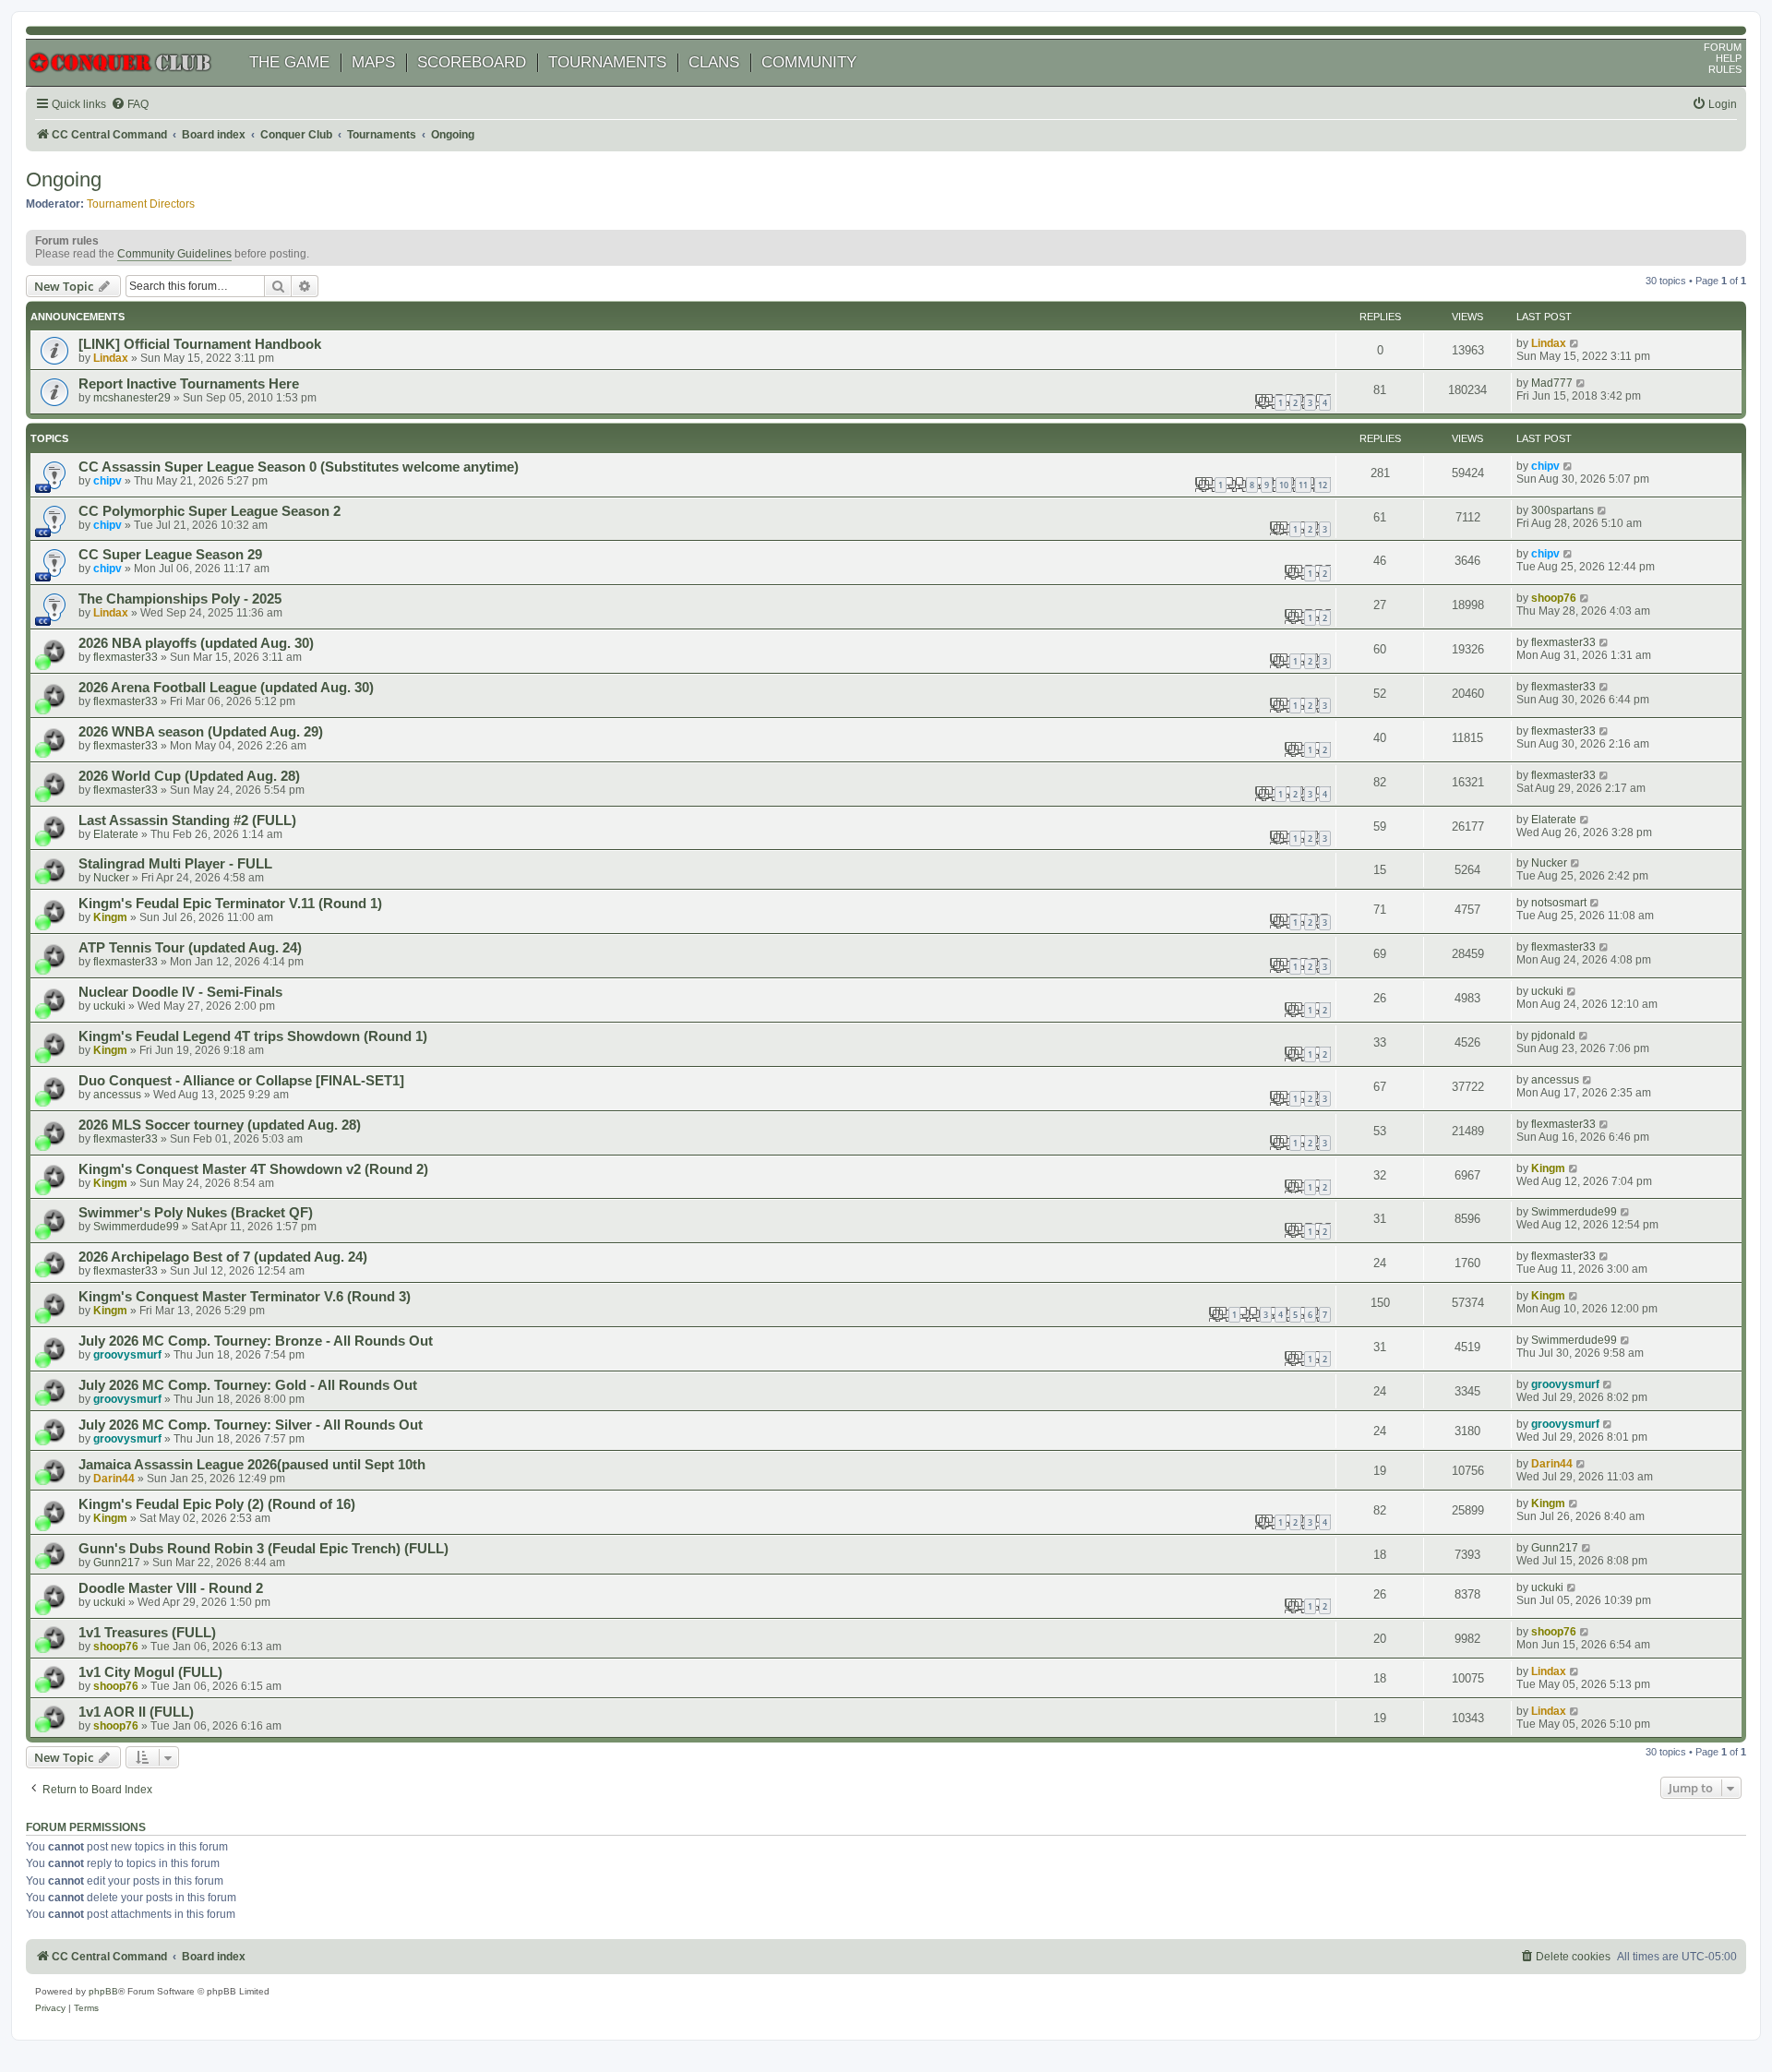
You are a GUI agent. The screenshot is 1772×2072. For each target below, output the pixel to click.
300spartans (1562, 510)
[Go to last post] (1575, 343)
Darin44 (114, 1479)
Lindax (111, 358)
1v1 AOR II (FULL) (136, 1712)
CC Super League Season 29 (170, 555)
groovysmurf (127, 1355)
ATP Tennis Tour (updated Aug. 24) (190, 948)
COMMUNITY (809, 62)
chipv (108, 481)
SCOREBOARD (472, 62)
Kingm (110, 917)
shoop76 (1554, 598)
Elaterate (116, 834)
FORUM (1723, 47)
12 (1323, 485)
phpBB (103, 1991)
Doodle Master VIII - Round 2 (171, 1588)
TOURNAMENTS (607, 62)
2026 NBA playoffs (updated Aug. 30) (196, 643)
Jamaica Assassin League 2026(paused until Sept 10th (252, 1465)
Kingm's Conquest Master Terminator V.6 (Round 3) (245, 1297)
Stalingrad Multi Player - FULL (175, 864)
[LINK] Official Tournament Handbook (200, 344)
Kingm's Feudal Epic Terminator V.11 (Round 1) (230, 904)
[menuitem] (130, 105)
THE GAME (289, 62)
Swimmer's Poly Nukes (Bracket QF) (196, 1213)
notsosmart (1559, 903)
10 (1284, 485)
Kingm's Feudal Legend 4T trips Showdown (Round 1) (253, 1036)
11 (1303, 485)
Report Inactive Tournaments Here (189, 384)
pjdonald (1553, 1036)
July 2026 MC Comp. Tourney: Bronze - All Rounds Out (256, 1341)
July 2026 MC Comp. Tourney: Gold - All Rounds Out (248, 1385)
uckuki (109, 1006)
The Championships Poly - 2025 (180, 599)
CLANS (714, 62)
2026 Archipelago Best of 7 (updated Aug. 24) (223, 1257)
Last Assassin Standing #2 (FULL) (187, 820)
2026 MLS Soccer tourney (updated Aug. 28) (220, 1125)
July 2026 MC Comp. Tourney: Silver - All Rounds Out (251, 1425)
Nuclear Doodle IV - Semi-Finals (180, 992)
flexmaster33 (126, 657)
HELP (1729, 58)
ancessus (117, 1095)
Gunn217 (117, 1563)
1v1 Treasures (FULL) (147, 1633)
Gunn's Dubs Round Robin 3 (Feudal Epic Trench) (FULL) (263, 1549)
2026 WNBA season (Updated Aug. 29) (201, 732)
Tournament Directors (141, 204)
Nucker (111, 878)
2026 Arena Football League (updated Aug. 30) (226, 688)
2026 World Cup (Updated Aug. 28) (189, 776)
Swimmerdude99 (136, 1227)
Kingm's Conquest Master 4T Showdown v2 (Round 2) (253, 1169)
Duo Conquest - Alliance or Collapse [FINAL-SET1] (241, 1081)
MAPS (373, 62)
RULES (1725, 69)
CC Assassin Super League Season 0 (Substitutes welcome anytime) (299, 467)
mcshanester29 (132, 398)
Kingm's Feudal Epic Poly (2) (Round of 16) (217, 1504)
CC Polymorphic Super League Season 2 (210, 511)
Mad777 (1552, 383)
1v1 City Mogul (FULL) (150, 1672)
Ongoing (64, 180)
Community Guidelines (174, 254)
